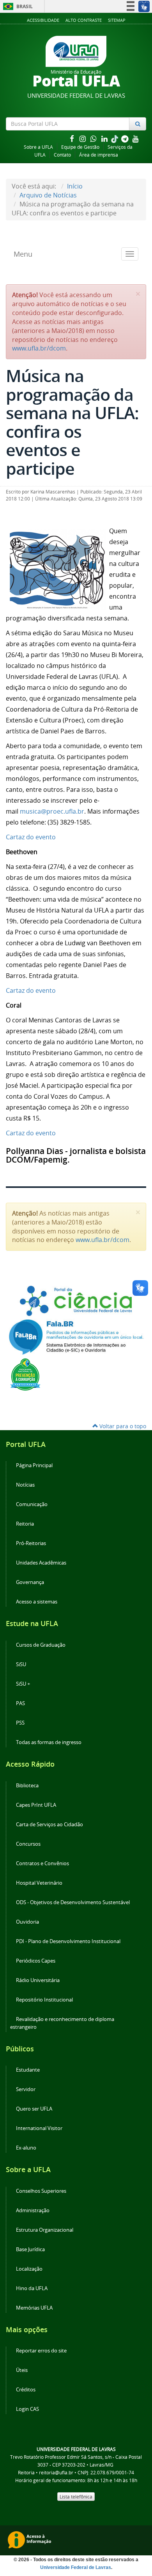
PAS (20, 1703)
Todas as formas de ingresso (49, 1742)
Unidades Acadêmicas (41, 1563)
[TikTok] (115, 138)
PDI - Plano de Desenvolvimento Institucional (68, 1941)
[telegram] (125, 138)
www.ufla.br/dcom (39, 348)
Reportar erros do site (41, 2351)
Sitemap (117, 20)
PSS (20, 1723)
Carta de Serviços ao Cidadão (49, 1825)
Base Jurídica (30, 2249)
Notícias (25, 1485)
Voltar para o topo (122, 1426)
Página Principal (34, 1465)
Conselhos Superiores (41, 2191)
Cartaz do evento (31, 837)
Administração (33, 2210)
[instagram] (83, 138)
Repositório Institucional (44, 2000)
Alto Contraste (84, 20)
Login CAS (27, 2409)
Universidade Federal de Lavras (76, 2567)
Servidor (26, 2089)
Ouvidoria (27, 1922)
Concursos (28, 1844)
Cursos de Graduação (41, 1645)
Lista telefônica (76, 2497)
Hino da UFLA (32, 2288)
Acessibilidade (43, 20)
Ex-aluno (26, 2148)
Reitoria (25, 1524)
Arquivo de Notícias (48, 195)
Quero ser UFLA (34, 2109)
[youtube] (136, 138)
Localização (29, 2269)
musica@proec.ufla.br (52, 811)
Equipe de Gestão (80, 147)
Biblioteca (27, 1786)
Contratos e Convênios (42, 1863)
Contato (62, 155)
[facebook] (72, 138)
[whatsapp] (94, 138)
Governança (30, 1582)
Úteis (22, 2370)
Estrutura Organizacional (45, 2230)
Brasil (17, 6)
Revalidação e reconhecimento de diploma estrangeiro (62, 2023)
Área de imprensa (99, 155)
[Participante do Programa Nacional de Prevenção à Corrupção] (25, 1374)
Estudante (28, 2070)
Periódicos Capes (36, 1961)
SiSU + (23, 1684)
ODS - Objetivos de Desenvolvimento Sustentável (73, 1902)
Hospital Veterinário (39, 1883)
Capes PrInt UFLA (36, 1805)
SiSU (21, 1664)
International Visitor (39, 2128)
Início (75, 186)
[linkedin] (105, 138)
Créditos (26, 2390)
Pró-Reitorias (31, 1543)
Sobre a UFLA (38, 147)
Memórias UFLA (34, 2308)
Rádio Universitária (38, 1980)
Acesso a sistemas (37, 1602)
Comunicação (32, 1504)
